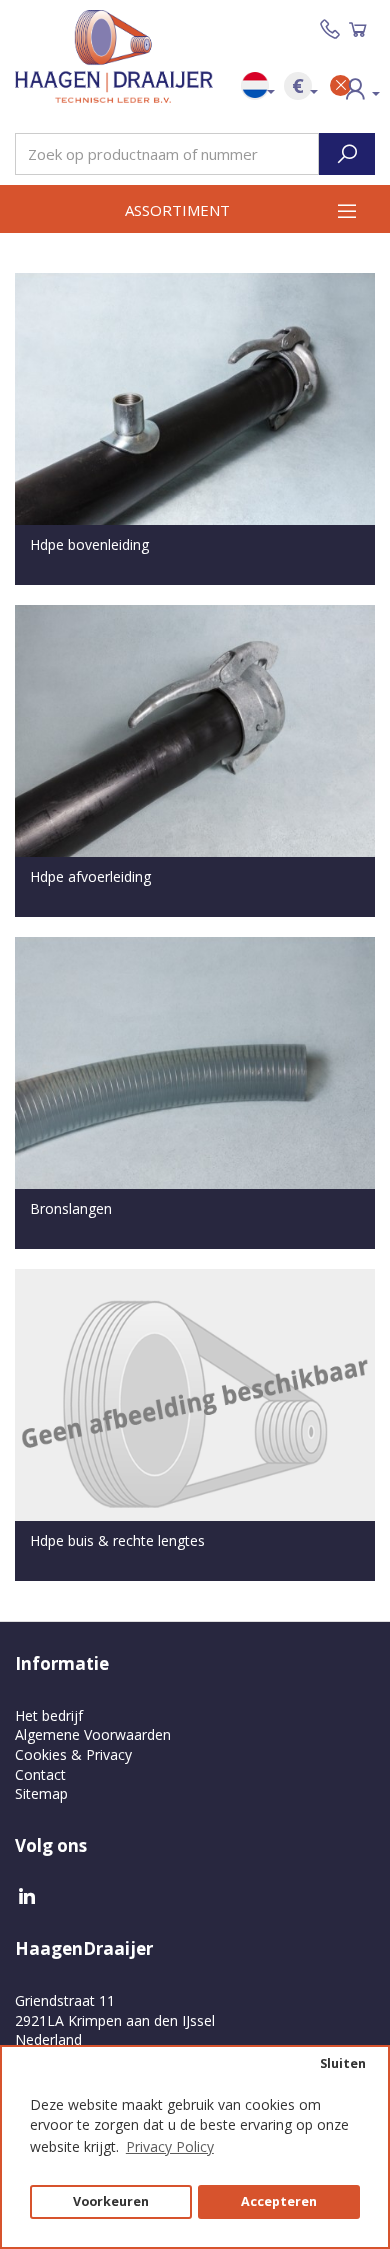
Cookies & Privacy (73, 1754)
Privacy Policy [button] (170, 2146)
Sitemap (41, 1793)
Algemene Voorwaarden (93, 1734)
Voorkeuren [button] (111, 2201)
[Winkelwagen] (358, 29)
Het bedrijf (49, 1715)
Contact (40, 1774)
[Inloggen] (349, 91)
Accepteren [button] (279, 2201)
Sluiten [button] (343, 2063)
